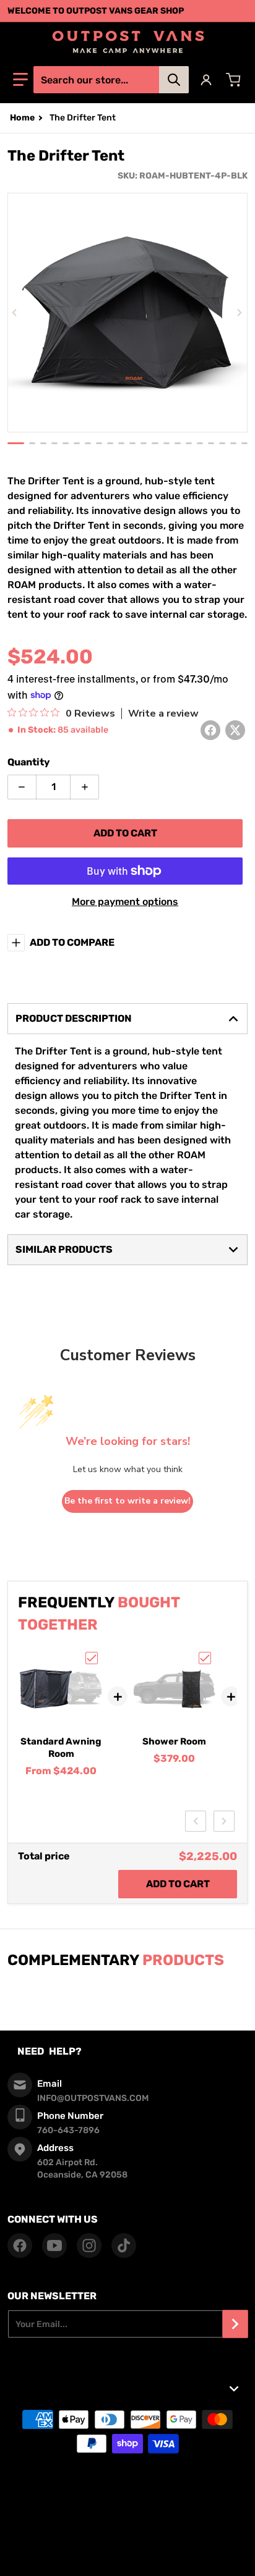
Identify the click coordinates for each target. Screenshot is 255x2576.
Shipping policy (128, 2525)
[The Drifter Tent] (16, 443)
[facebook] (20, 2246)
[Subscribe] (235, 2324)
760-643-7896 (68, 2130)
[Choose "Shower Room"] (205, 1658)
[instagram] (89, 2246)
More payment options (125, 902)
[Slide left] (15, 313)
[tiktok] (124, 2246)
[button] (20, 80)
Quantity (29, 762)
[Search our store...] (174, 80)
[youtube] (54, 2246)
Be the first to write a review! (127, 1501)
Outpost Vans (108, 2475)
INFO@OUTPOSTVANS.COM (93, 2098)
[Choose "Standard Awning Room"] (92, 1658)
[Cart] (235, 80)
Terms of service (128, 2494)
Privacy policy (127, 2510)
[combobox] (111, 80)
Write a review (163, 713)
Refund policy (128, 2540)
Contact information (127, 2556)
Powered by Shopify (166, 2475)
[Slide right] (240, 313)
